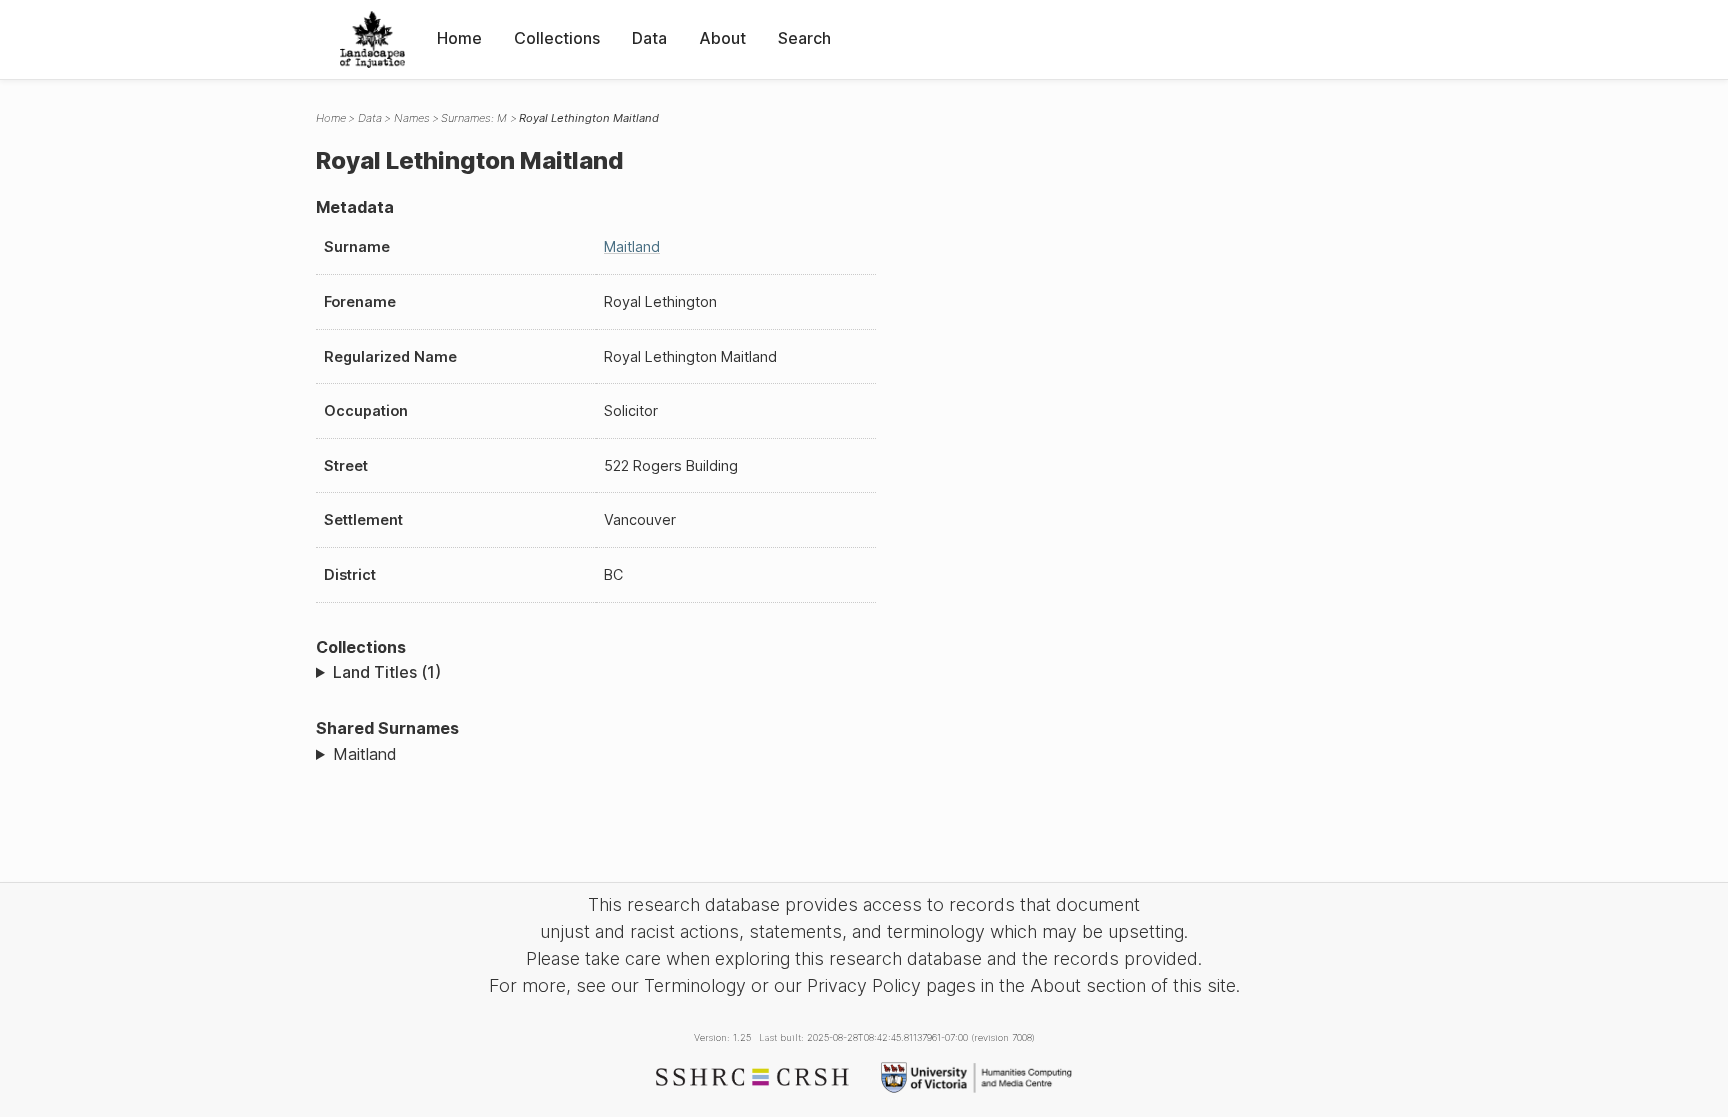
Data (649, 38)
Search (804, 38)
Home (459, 38)
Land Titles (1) (387, 672)
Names (412, 118)
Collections (557, 38)
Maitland (632, 246)
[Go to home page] (372, 39)
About (722, 38)
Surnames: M (474, 118)
